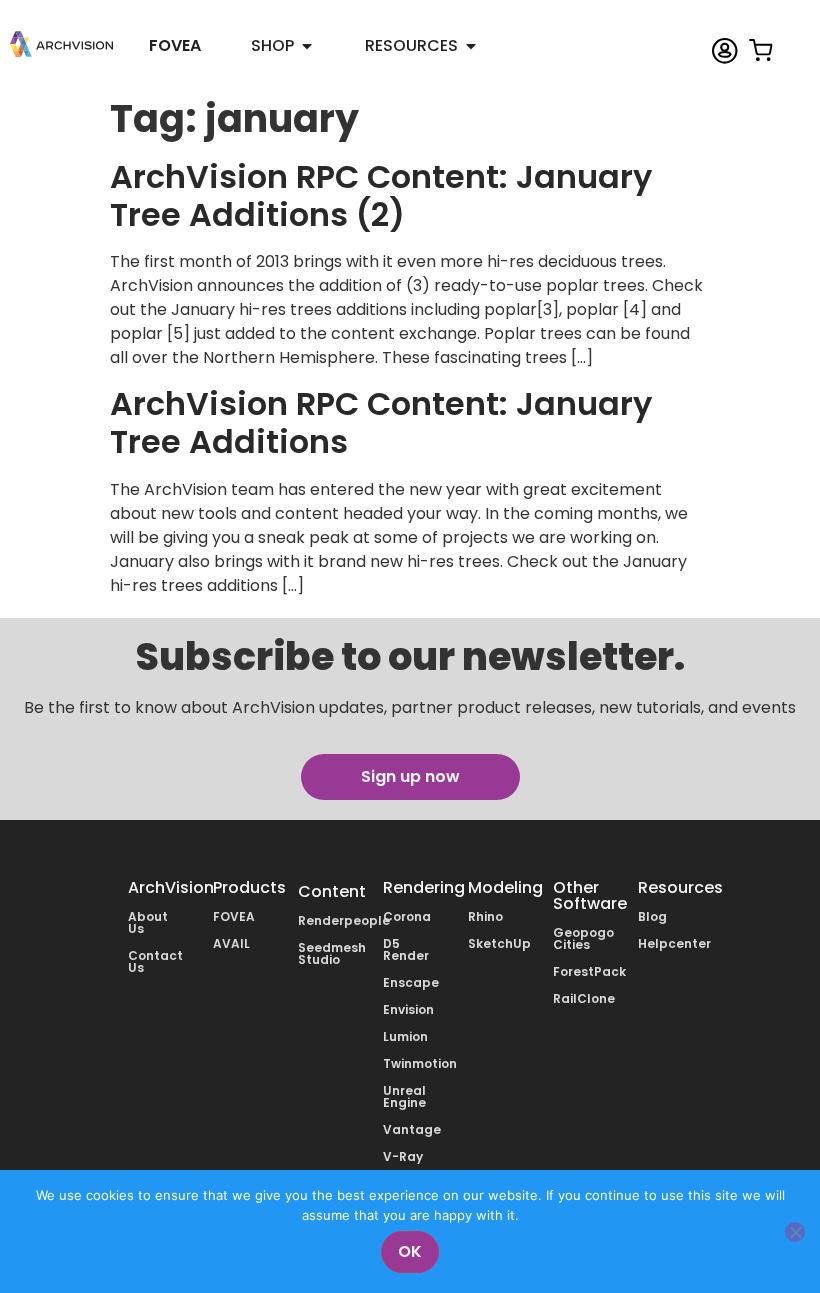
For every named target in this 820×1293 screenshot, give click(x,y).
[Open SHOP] (307, 46)
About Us (148, 922)
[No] (795, 1232)
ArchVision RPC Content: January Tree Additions (381, 422)
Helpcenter (674, 943)
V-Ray (403, 1156)
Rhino (485, 916)
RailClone (584, 998)
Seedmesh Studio (332, 953)
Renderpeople (344, 920)
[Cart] (761, 36)
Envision (408, 1009)
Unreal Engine (404, 1096)
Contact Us (155, 961)
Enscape (411, 982)
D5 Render (406, 949)
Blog (652, 916)
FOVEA (234, 916)
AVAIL (231, 943)
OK (410, 1251)
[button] (410, 777)
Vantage (412, 1129)
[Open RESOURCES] (471, 46)
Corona (407, 916)
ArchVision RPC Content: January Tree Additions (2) (381, 195)
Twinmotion (420, 1063)
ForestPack (589, 971)
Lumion (405, 1036)
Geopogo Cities (583, 938)
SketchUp (499, 943)
